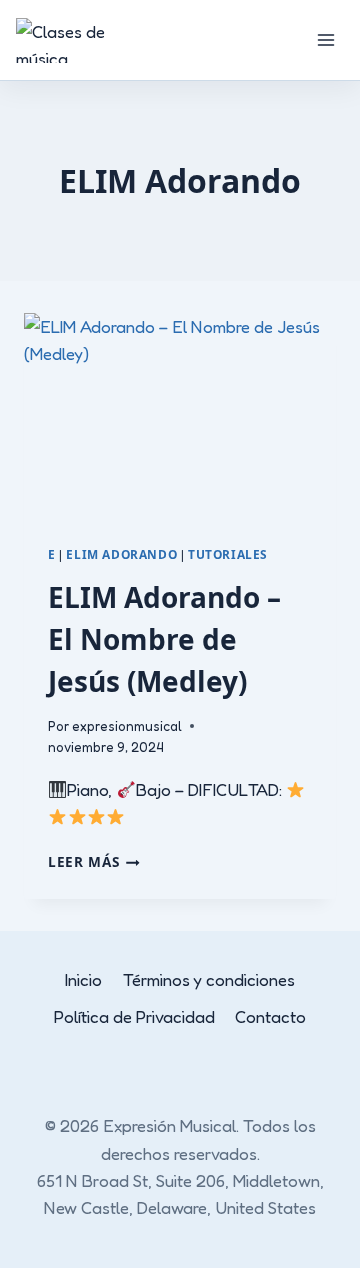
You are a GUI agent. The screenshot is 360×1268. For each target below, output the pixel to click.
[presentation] (180, 417)
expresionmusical (127, 726)
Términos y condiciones (209, 979)
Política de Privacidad (134, 1016)
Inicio (83, 979)
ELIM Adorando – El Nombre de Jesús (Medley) (164, 639)
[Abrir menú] (325, 39)
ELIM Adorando (121, 554)
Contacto (270, 1016)
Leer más (94, 861)
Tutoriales (228, 554)
